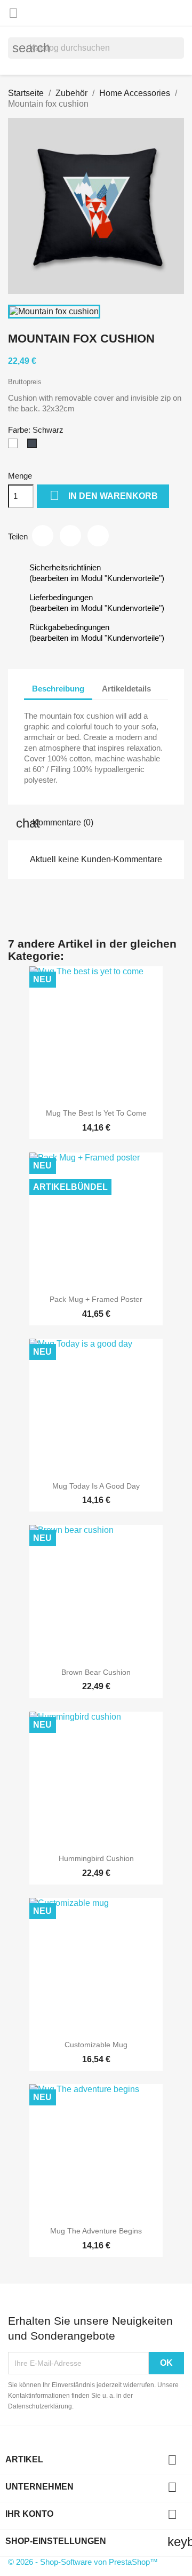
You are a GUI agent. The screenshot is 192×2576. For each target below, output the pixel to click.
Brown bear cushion (96, 1672)
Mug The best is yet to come (96, 1113)
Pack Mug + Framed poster (96, 1299)
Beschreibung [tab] (58, 689)
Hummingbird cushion (96, 1858)
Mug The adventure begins (96, 2231)
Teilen (43, 536)
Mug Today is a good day (96, 1486)
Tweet (70, 536)
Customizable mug (96, 2045)
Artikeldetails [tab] (126, 689)
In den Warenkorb (104, 495)
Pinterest (98, 536)
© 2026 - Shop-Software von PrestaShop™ (83, 2562)
